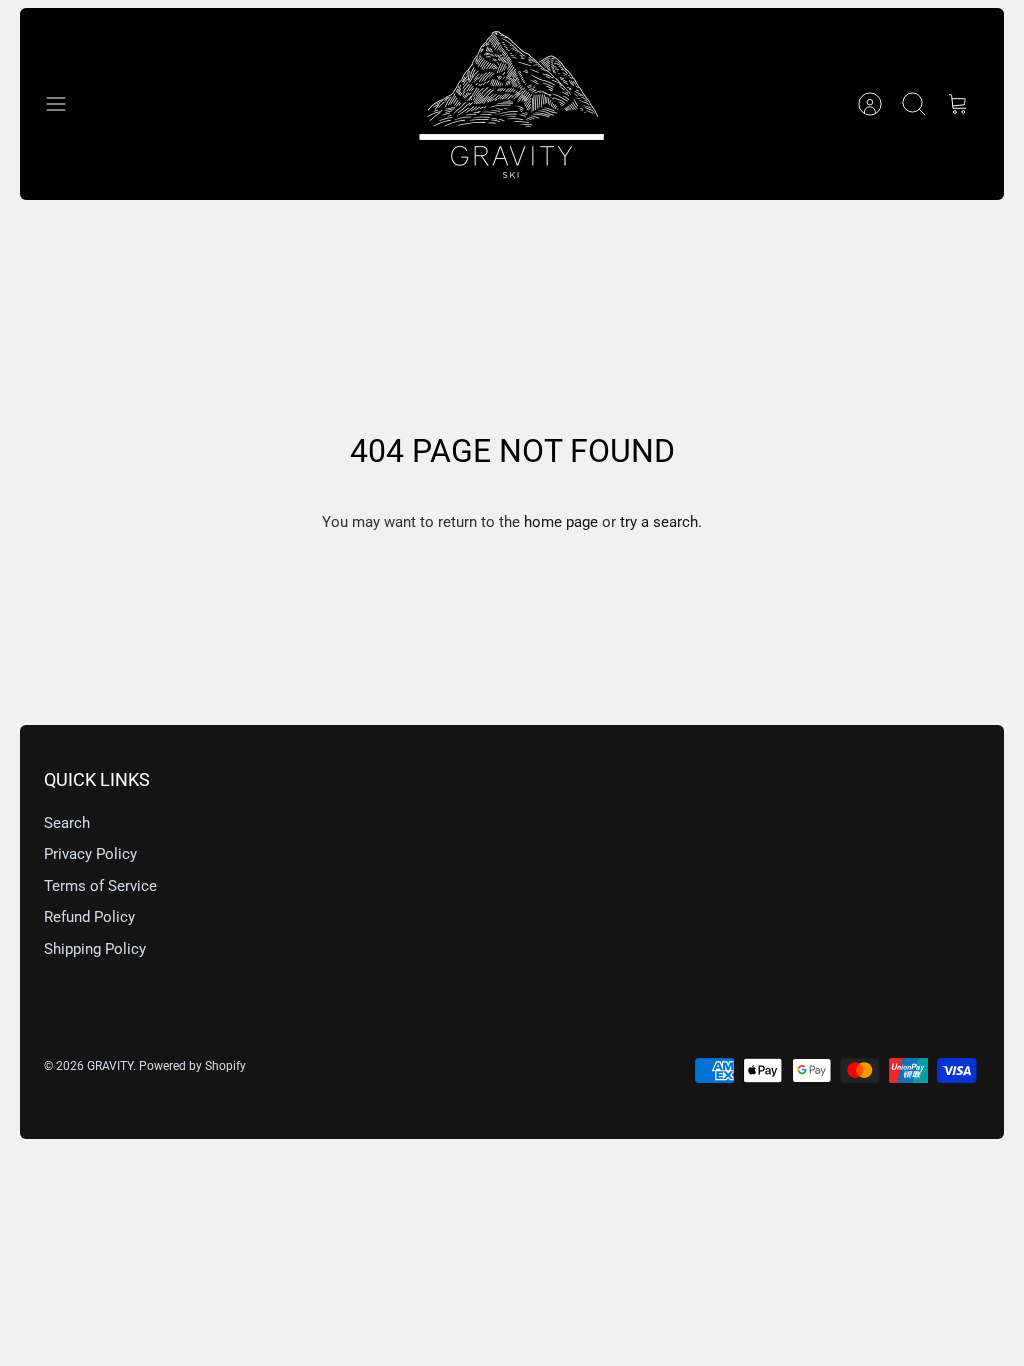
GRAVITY (110, 1066)
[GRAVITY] (512, 104)
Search (67, 823)
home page (561, 522)
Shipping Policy (95, 949)
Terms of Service (100, 886)
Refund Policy (89, 917)
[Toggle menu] (66, 104)
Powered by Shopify (192, 1066)
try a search (659, 522)
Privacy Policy (90, 854)
